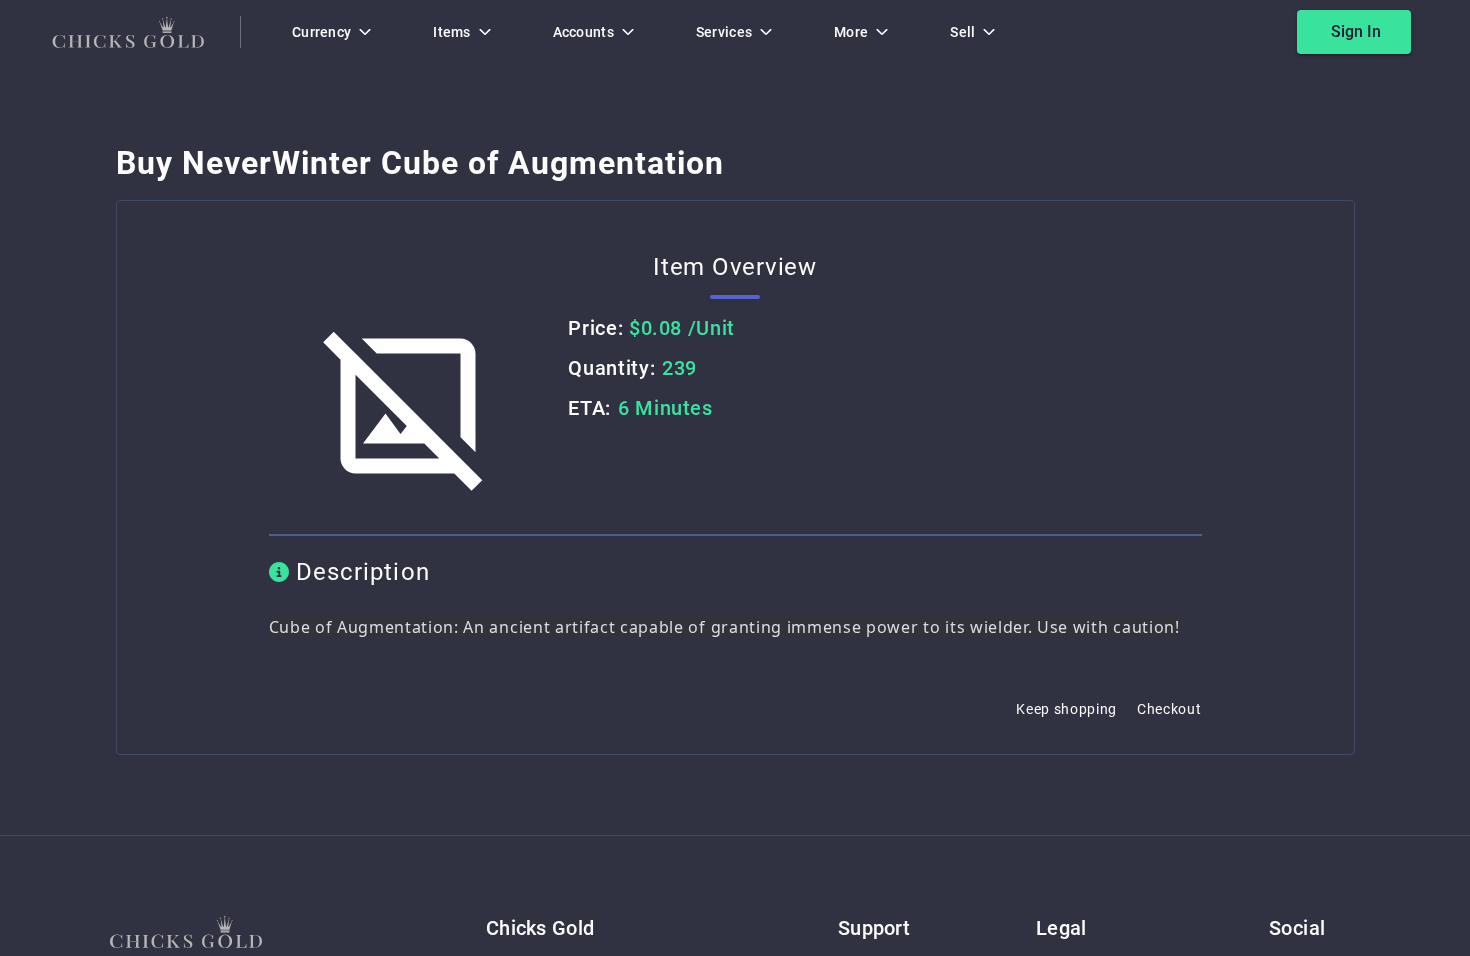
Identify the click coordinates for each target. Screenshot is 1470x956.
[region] (735, 478)
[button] (186, 932)
